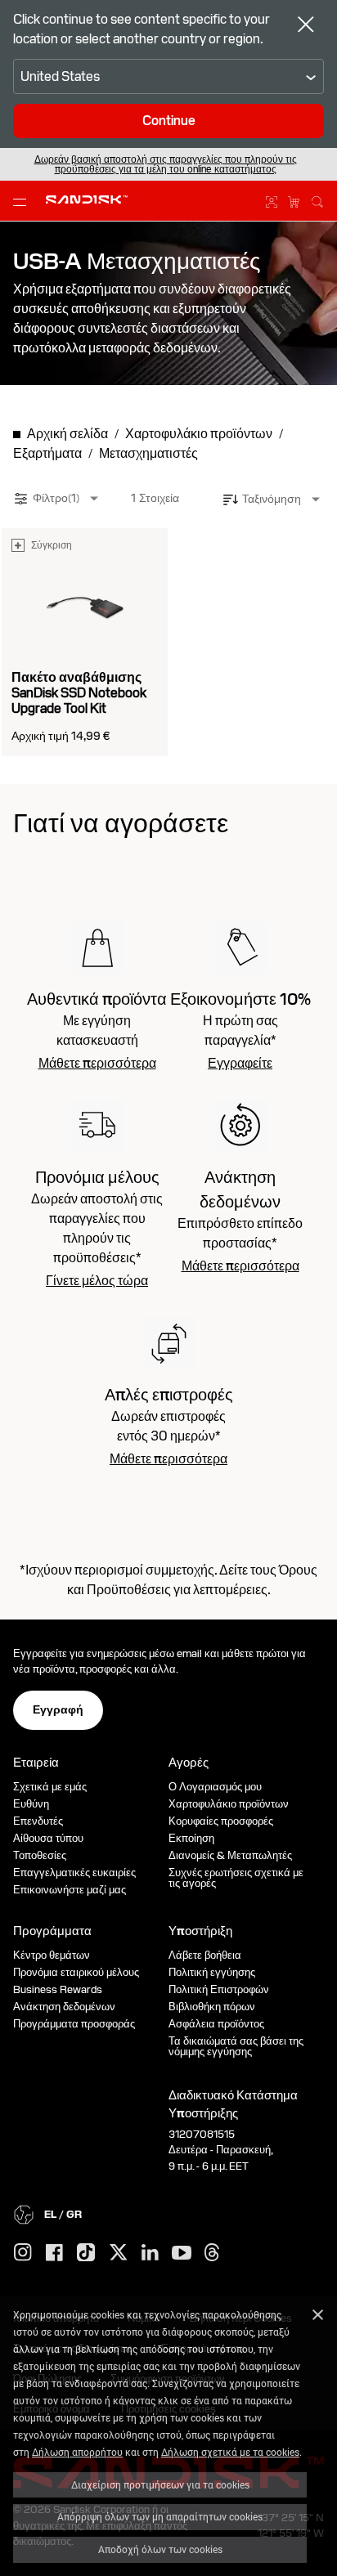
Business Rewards (58, 1989)
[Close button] (306, 26)
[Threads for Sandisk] (212, 2253)
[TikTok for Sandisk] (86, 2253)
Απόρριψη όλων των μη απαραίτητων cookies (160, 2516)
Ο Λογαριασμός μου (215, 1787)
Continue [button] (169, 121)
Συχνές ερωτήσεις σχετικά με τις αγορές (236, 1878)
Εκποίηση (191, 1838)
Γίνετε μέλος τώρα (97, 1281)
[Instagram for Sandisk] (23, 2253)
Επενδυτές (38, 1821)
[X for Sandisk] (119, 2253)
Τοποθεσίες (40, 1855)
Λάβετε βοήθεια (205, 1955)
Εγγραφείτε (240, 1064)
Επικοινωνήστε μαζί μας (70, 1890)
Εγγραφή (58, 1709)
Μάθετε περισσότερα (97, 1064)
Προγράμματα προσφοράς (74, 2024)
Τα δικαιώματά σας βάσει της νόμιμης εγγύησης (236, 2046)
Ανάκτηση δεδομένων (64, 2007)
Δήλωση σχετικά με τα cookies (230, 2452)
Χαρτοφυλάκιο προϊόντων (229, 1804)
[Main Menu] (23, 201)
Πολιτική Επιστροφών (219, 1989)
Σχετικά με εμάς (50, 1787)
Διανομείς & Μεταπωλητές (230, 1855)
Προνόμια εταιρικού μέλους (76, 1972)
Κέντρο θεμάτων (52, 1955)
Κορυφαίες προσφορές (221, 1821)
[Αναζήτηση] (317, 199)
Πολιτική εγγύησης (212, 1972)
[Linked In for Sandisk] (150, 2253)
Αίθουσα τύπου (48, 1838)
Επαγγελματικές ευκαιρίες (74, 1873)
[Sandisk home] (87, 199)
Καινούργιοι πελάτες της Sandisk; (166, 164)
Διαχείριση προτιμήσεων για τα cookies (160, 2484)
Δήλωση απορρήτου (77, 2452)
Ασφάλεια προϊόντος (216, 2024)
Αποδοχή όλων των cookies (160, 2549)
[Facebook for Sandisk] (54, 2253)
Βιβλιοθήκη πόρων (212, 2007)
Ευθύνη (31, 1804)
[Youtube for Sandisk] (182, 2253)
